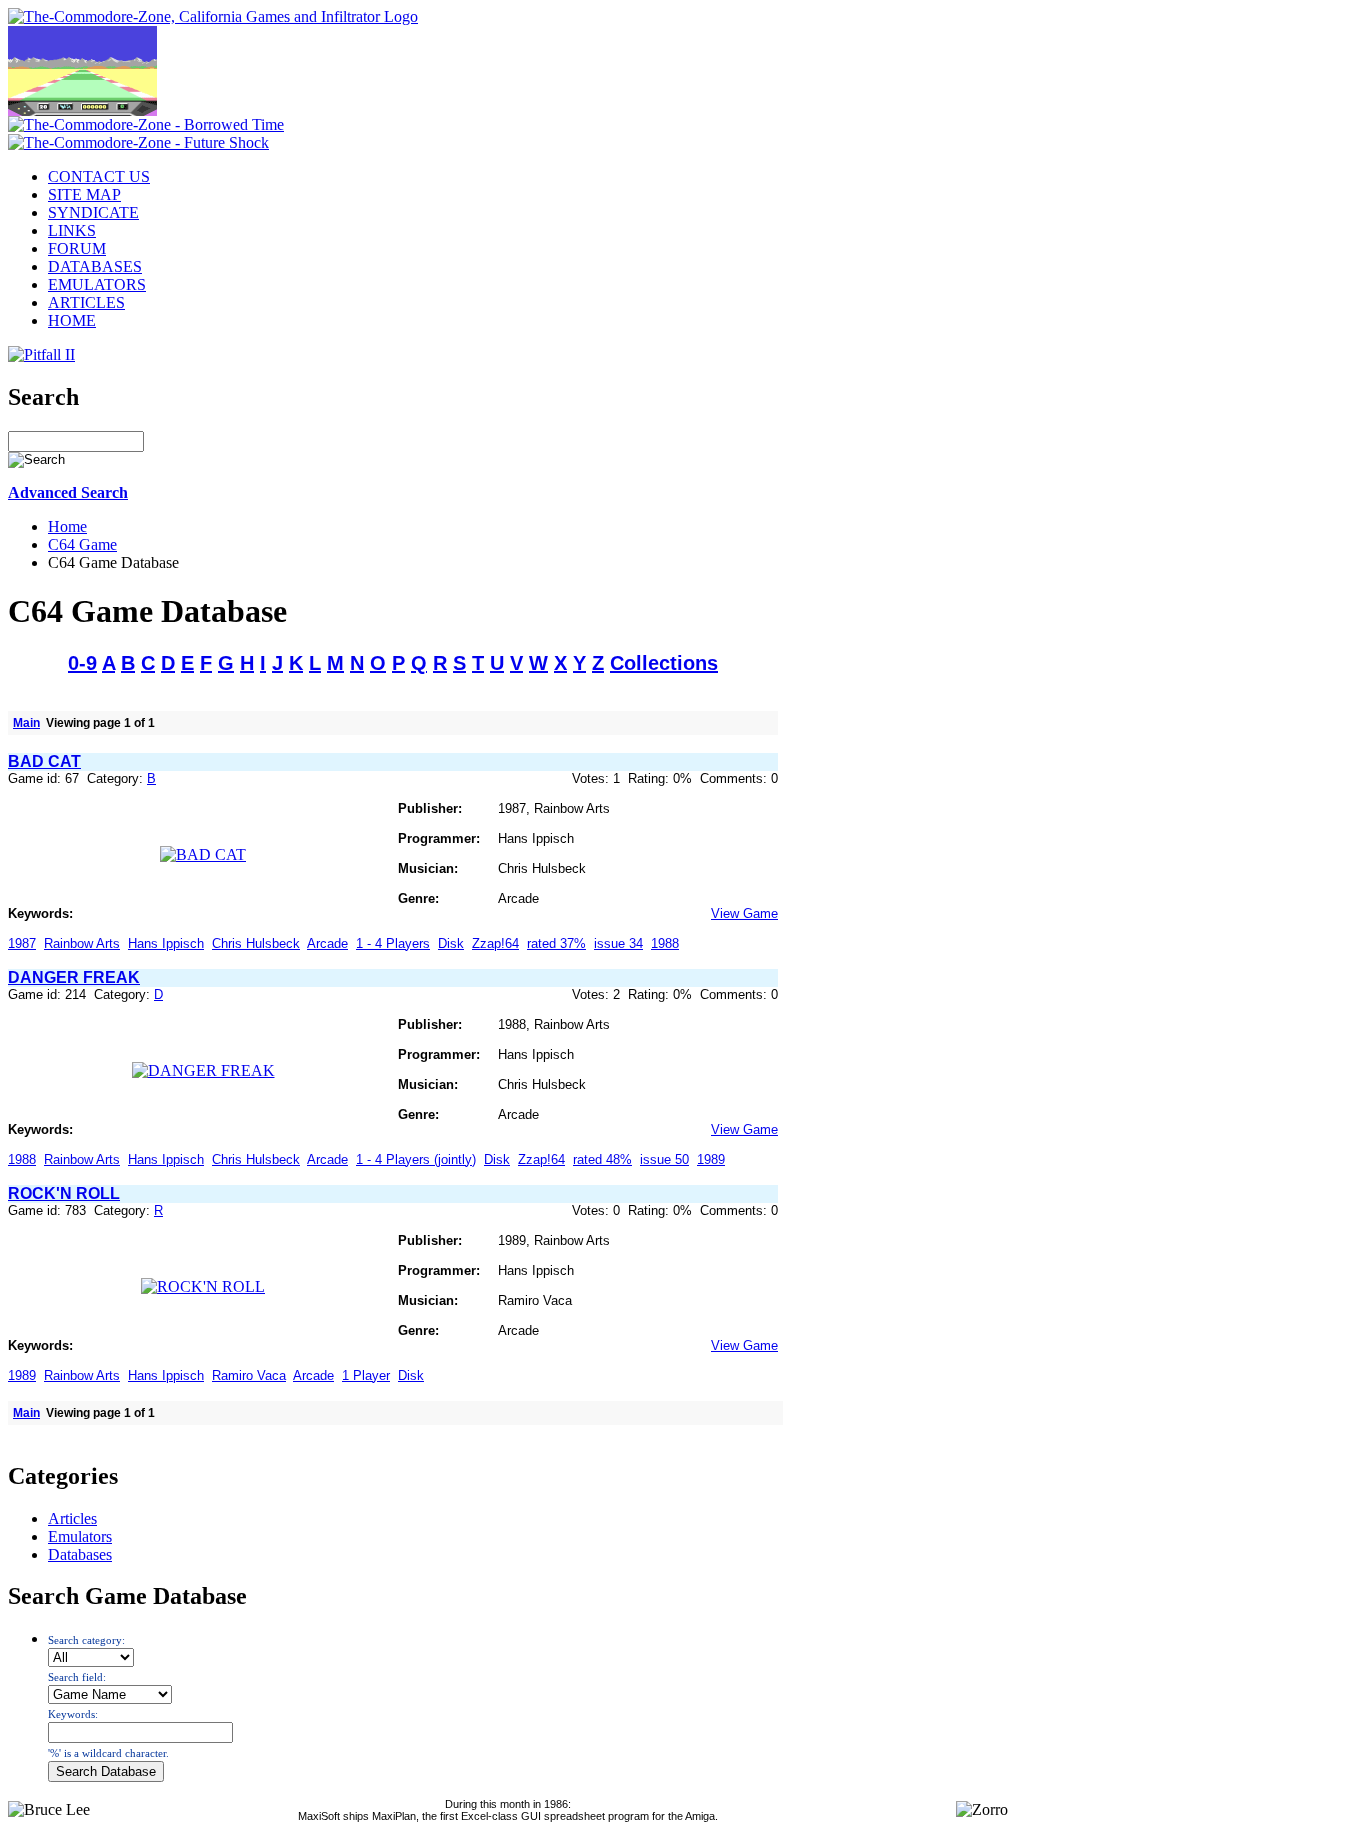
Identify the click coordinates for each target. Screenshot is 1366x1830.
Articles (72, 1518)
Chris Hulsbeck (256, 943)
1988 (665, 943)
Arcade (327, 943)
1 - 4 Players (393, 943)
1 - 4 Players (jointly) (416, 1159)
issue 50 (664, 1159)
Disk (451, 943)
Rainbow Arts (82, 943)
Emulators (80, 1536)
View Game (744, 913)
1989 (711, 1159)
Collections (664, 663)
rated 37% (556, 943)
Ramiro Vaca (249, 1375)
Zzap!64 (495, 943)
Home (67, 526)
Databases (80, 1554)
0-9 (82, 663)
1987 (22, 943)
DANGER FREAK (74, 977)
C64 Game (82, 544)
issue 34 (618, 943)
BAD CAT (44, 761)
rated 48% (602, 1159)
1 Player (366, 1375)
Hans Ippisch (166, 943)
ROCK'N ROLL (64, 1193)
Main (26, 723)
